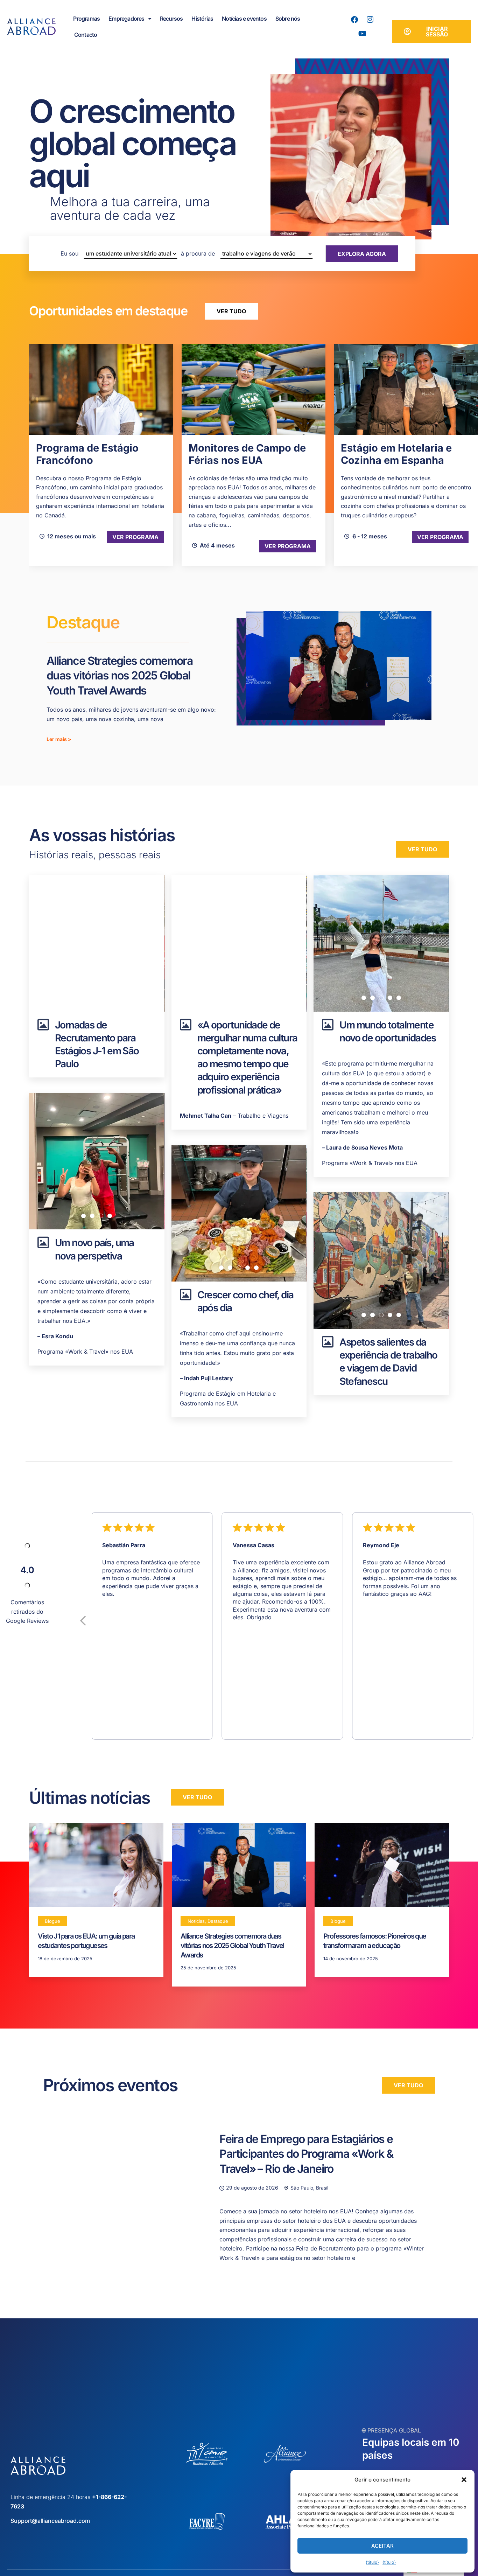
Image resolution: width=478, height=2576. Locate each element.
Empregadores (126, 19)
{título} (372, 2562)
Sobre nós (288, 19)
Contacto (86, 35)
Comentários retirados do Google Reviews (27, 1611)
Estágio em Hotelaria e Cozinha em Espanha (244, 454)
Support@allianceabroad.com (50, 2521)
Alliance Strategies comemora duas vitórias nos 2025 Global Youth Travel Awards (119, 676)
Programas (86, 19)
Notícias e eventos (244, 19)
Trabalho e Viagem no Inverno (395, 454)
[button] (464, 2480)
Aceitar (382, 2546)
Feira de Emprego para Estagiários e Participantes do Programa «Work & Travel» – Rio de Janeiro (306, 2154)
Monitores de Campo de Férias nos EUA (95, 454)
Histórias (202, 19)
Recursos (171, 19)
